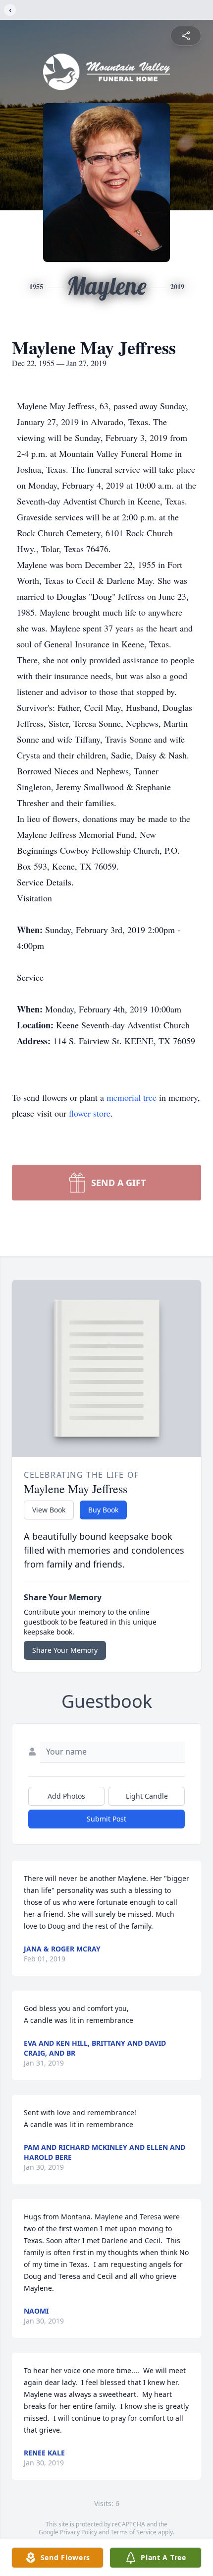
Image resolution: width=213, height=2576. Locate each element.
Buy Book (103, 1510)
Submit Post (106, 1819)
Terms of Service (133, 2532)
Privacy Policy (79, 2532)
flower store (90, 1113)
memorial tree (132, 1097)
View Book (49, 1510)
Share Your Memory (65, 1650)
